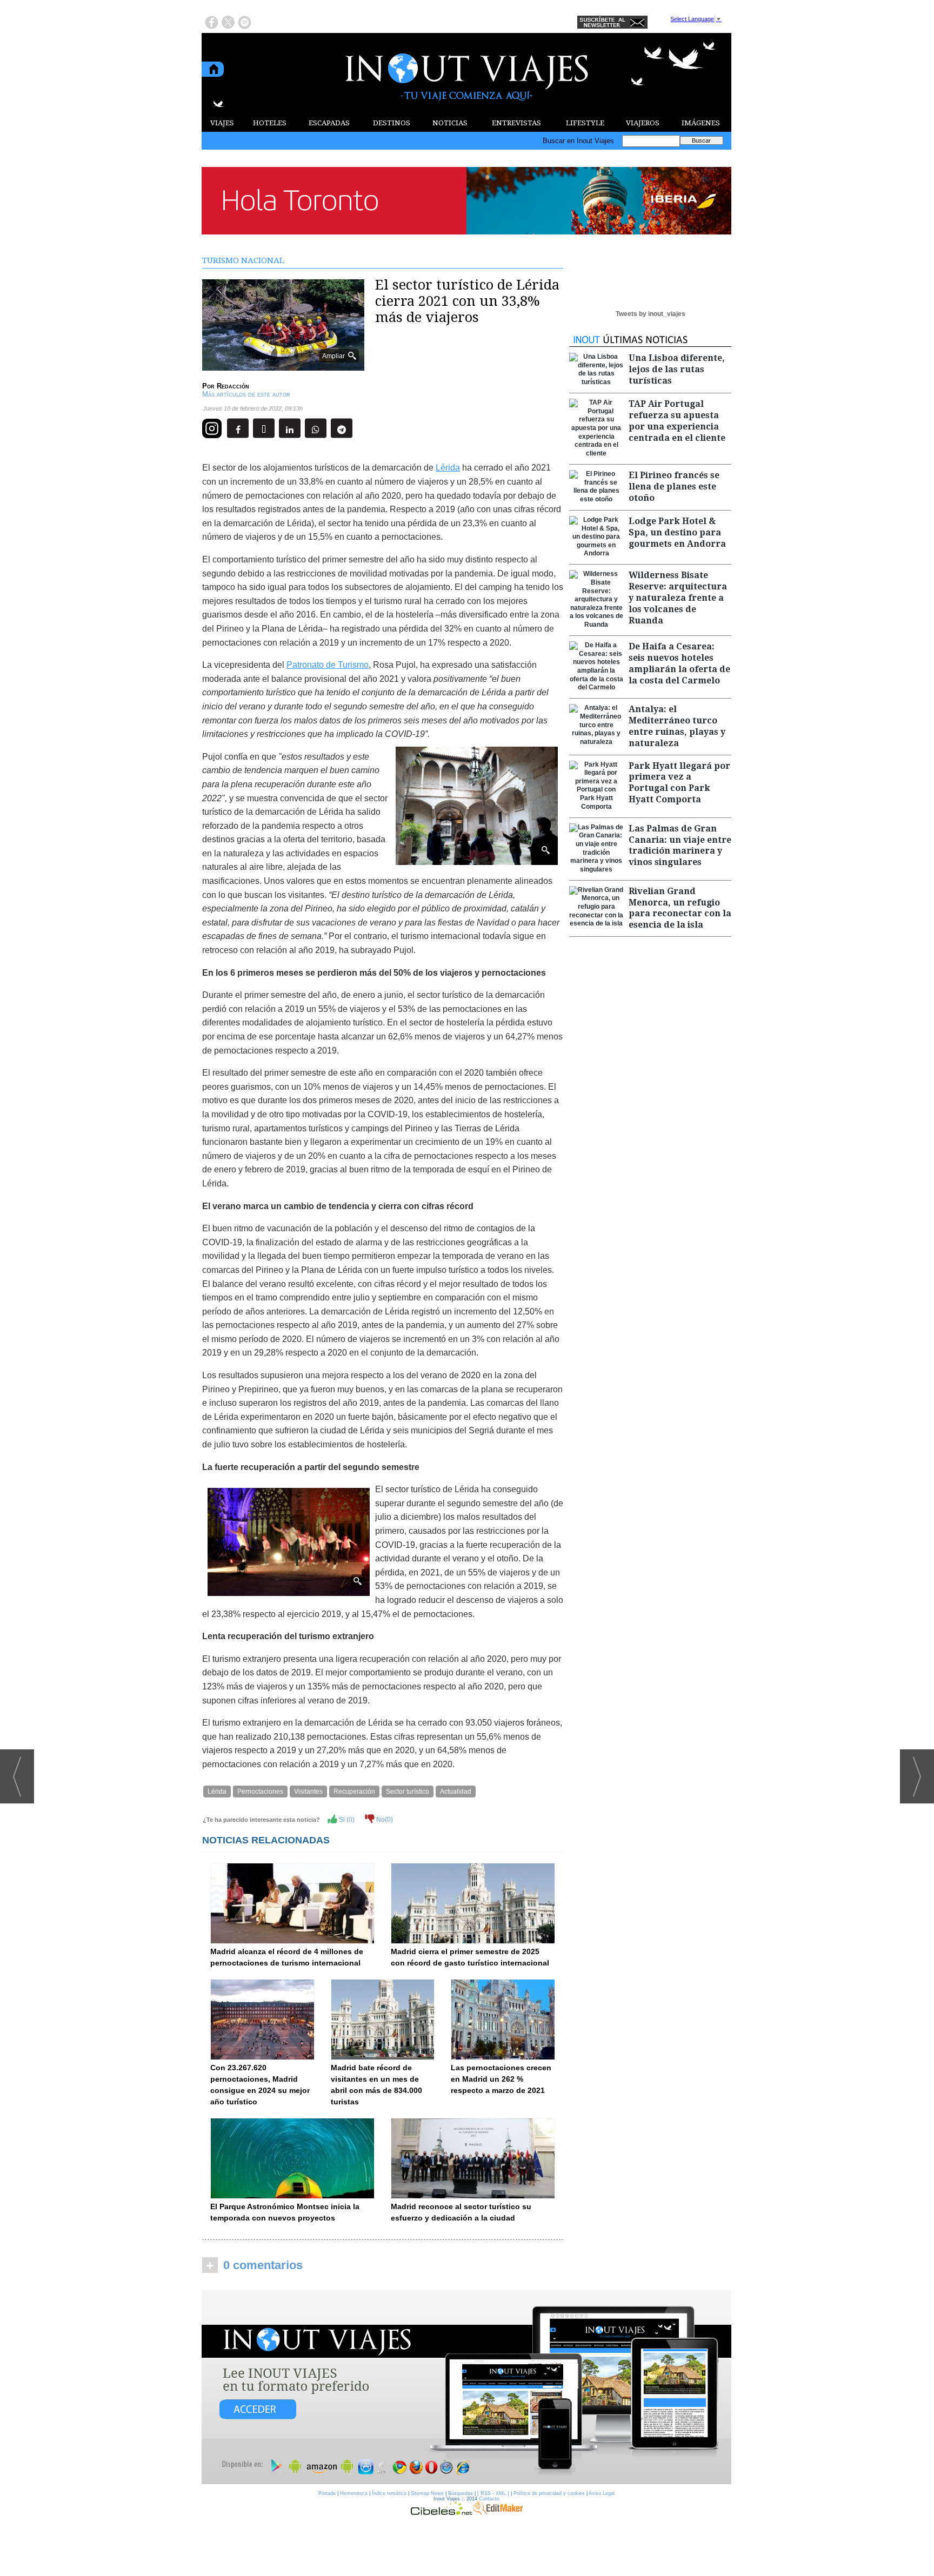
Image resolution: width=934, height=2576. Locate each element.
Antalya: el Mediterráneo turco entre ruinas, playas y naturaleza (677, 726)
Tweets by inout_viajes (651, 314)
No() (384, 1820)
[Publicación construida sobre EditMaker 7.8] (498, 2512)
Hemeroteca (354, 2493)
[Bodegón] (466, 2387)
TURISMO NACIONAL (243, 260)
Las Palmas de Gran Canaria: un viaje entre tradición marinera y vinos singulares (680, 845)
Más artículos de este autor (246, 394)
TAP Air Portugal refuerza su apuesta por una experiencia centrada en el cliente (677, 421)
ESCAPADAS (329, 123)
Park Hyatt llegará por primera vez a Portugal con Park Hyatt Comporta (679, 783)
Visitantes (308, 1792)
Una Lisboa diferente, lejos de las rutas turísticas (677, 369)
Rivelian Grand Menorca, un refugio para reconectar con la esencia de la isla (680, 908)
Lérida (448, 468)
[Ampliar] (283, 366)
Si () (346, 1820)
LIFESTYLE (585, 123)
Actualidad (456, 1792)
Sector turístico (408, 1792)
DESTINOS (392, 123)
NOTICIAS (450, 123)
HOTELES (270, 123)
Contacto (489, 2499)
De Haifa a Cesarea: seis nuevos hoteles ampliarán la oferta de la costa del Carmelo (679, 663)
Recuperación (354, 1792)
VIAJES (222, 123)
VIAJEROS (643, 123)
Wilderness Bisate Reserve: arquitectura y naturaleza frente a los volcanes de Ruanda (678, 598)
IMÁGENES (701, 123)
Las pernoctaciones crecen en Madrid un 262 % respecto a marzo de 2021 (501, 2079)
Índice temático (389, 2493)
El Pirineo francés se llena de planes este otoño (674, 487)
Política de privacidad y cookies (549, 2493)
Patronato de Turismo (328, 665)
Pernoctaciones (260, 1792)
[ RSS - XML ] (493, 2493)
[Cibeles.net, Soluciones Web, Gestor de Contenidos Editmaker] (442, 2512)
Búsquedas (461, 2493)
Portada (327, 2493)
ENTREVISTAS (516, 123)
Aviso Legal (602, 2493)
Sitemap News (427, 2493)
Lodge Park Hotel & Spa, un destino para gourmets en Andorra (677, 532)
